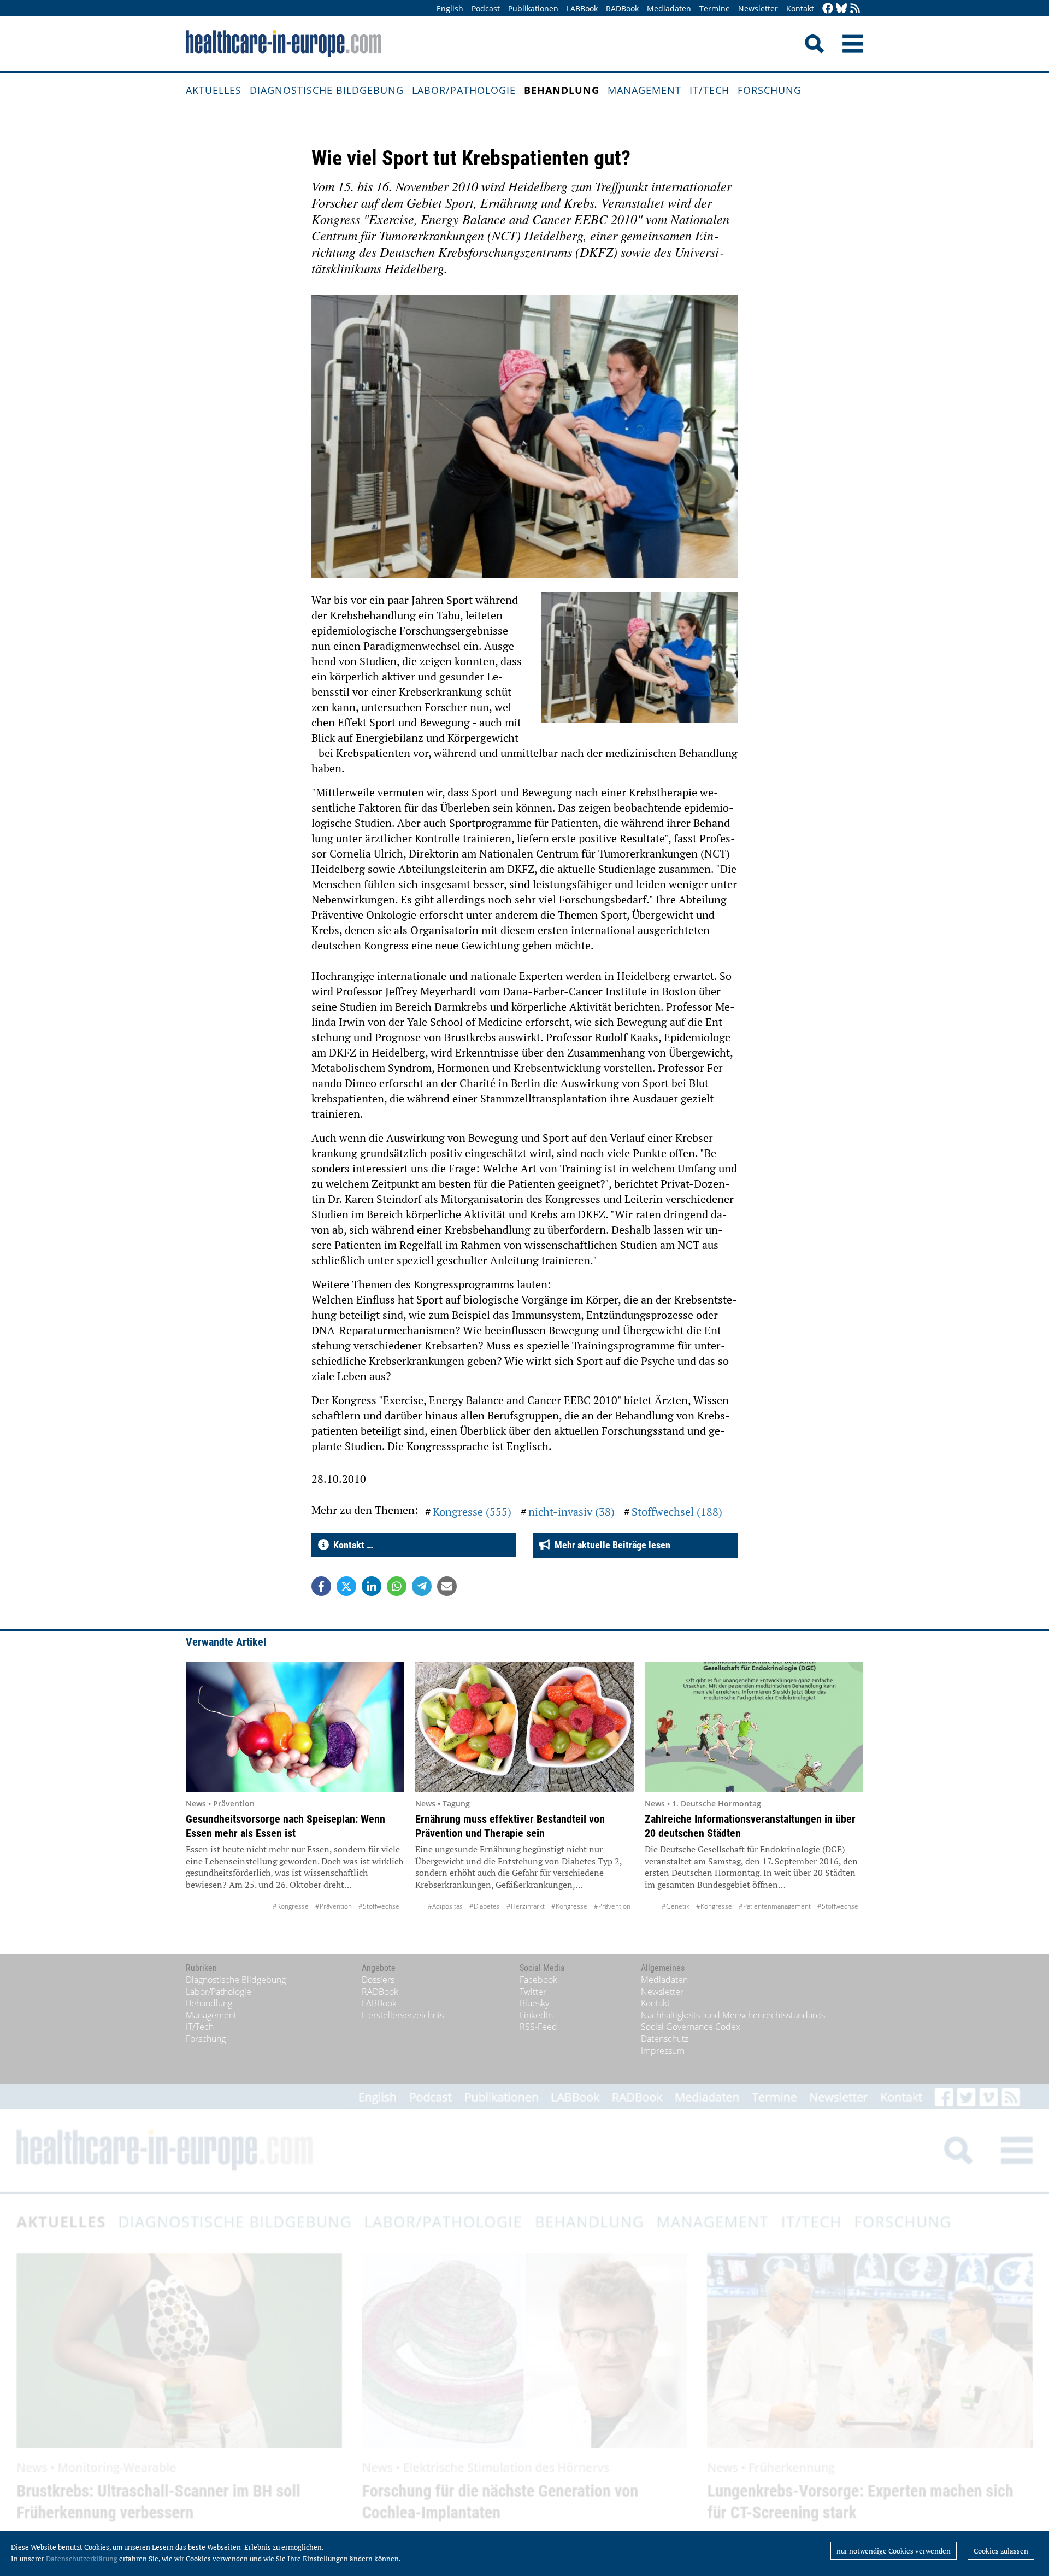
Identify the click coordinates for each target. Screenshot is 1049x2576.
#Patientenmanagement (775, 1906)
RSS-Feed (538, 2027)
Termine (715, 8)
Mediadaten (669, 8)
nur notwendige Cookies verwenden (894, 2551)
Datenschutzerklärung (82, 2559)
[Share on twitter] (346, 1586)
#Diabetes (485, 1906)
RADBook (622, 8)
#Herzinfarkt (526, 1906)
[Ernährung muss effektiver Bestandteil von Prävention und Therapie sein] (524, 1727)
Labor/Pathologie (464, 90)
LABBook (582, 8)
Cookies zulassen (1001, 2551)
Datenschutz (665, 2039)
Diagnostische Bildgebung (327, 90)
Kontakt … (351, 1545)
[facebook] (828, 9)
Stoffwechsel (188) (677, 1512)
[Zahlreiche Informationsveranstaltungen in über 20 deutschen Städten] (754, 1727)
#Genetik (676, 1906)
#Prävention (334, 1906)
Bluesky (534, 2003)
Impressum (663, 2051)
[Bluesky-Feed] (841, 9)
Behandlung (562, 90)
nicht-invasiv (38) (571, 1512)
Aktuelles (214, 90)
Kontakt (800, 8)
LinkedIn (536, 2015)
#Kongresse (291, 1906)
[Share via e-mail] (447, 1586)
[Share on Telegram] (422, 1586)
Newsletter (758, 8)
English (450, 8)
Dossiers (378, 1980)
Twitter (533, 1992)
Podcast (486, 8)
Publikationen (533, 8)
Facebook (538, 1980)
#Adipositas (445, 1906)
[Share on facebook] (321, 1586)
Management (644, 90)
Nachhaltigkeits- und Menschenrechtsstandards (733, 2015)
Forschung (770, 90)
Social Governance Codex (691, 2027)
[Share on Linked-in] (372, 1586)
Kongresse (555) (472, 1512)
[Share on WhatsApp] (397, 1586)
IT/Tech (709, 90)
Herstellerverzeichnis (403, 2015)
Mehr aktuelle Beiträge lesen (610, 1545)
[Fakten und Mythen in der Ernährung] (295, 1727)
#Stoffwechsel (380, 1906)
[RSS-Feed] (855, 9)
